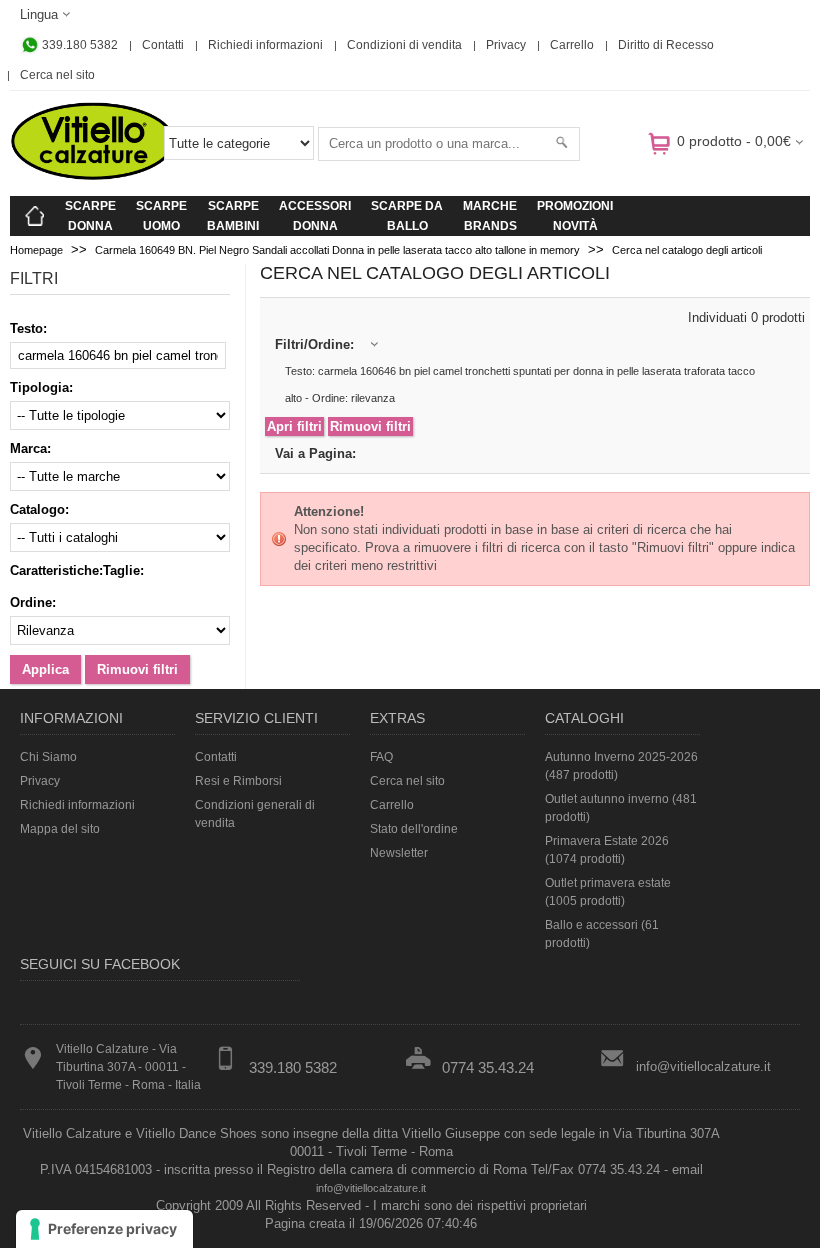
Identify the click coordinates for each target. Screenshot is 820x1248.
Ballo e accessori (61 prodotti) (602, 934)
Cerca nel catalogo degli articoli (687, 250)
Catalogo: (39, 509)
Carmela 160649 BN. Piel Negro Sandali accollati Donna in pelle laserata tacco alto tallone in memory (337, 250)
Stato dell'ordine (414, 829)
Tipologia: (41, 387)
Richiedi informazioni (265, 45)
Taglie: (123, 570)
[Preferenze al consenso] (104, 1229)
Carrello (572, 45)
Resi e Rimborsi (238, 781)
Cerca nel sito (57, 75)
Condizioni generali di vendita (255, 814)
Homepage (36, 250)
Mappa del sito (60, 829)
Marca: (30, 448)
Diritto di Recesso (666, 45)
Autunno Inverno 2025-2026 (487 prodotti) (621, 766)
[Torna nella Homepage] (35, 216)
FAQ (381, 757)
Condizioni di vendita (404, 45)
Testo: (28, 328)
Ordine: (33, 602)
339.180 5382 (78, 45)
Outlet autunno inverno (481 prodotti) (621, 808)
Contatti (163, 45)
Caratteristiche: (56, 570)
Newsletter (399, 853)
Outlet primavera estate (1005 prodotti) (608, 892)
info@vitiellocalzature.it (703, 1066)
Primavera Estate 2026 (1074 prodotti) (607, 850)
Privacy (506, 45)
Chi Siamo (48, 757)
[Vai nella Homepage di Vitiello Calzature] (93, 176)
